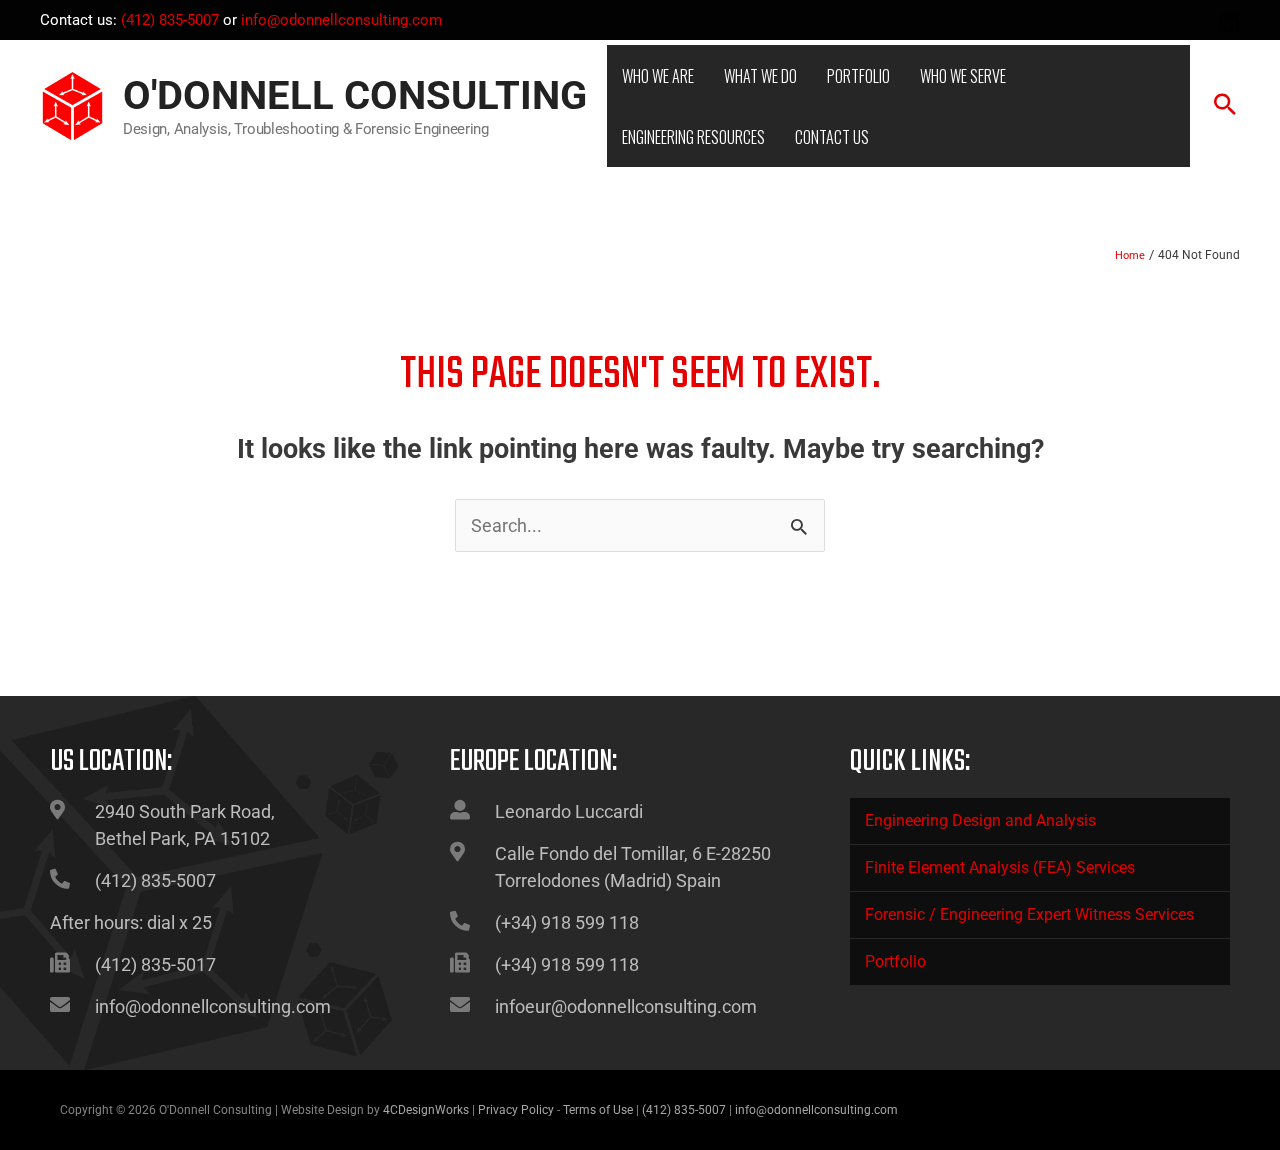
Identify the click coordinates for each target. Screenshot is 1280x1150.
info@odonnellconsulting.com (341, 20)
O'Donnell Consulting (355, 95)
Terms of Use (598, 1110)
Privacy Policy (516, 1110)
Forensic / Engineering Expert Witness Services (1029, 914)
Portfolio (895, 961)
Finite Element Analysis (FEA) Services (1000, 867)
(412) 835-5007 (170, 20)
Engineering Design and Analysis (980, 820)
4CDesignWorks (426, 1110)
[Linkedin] (1229, 22)
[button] (1225, 106)
